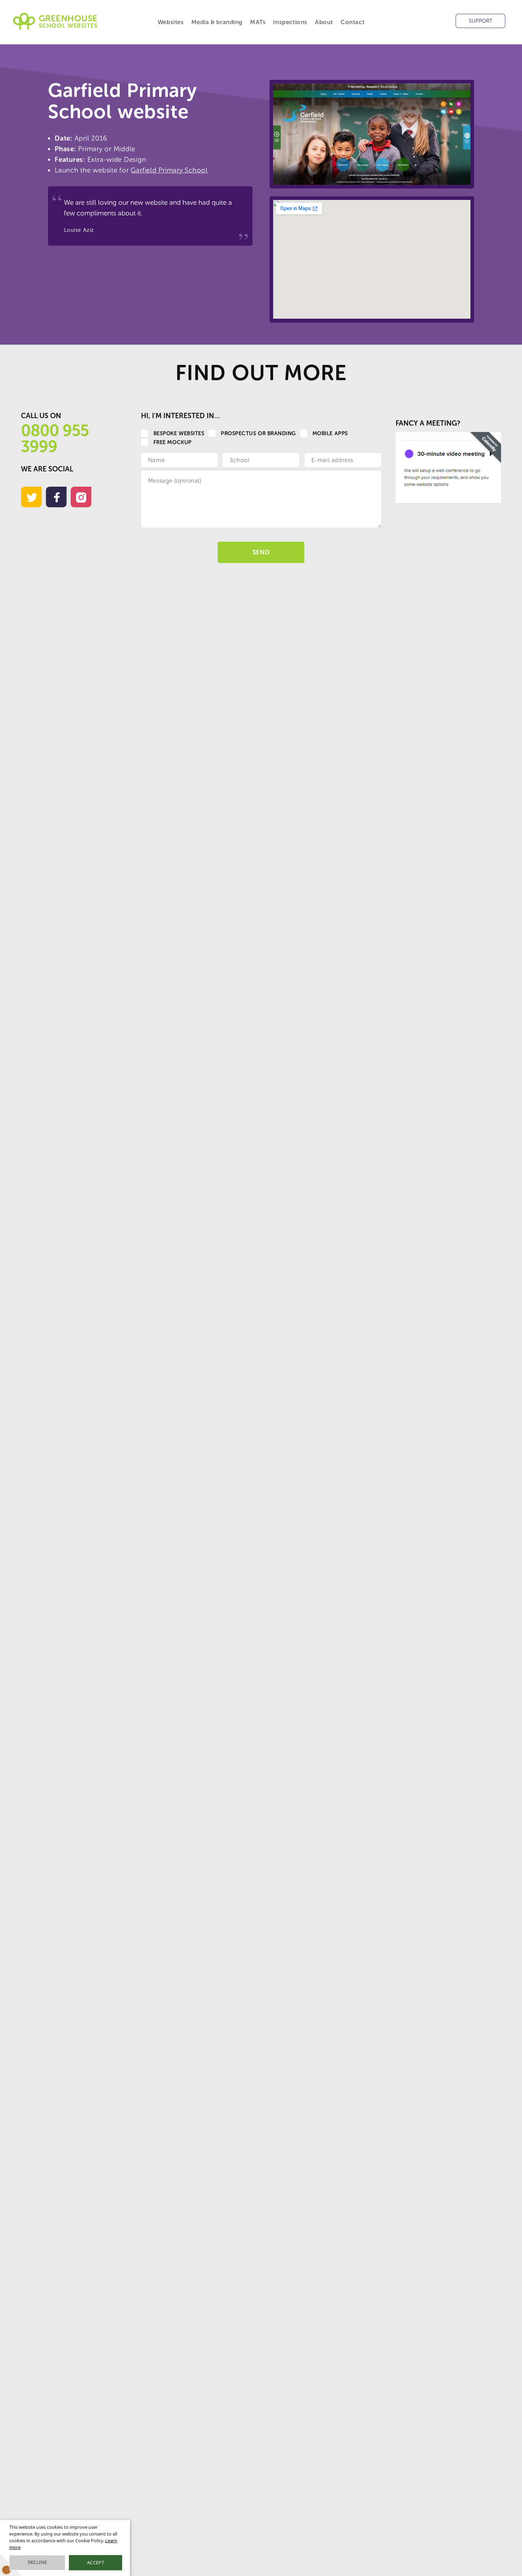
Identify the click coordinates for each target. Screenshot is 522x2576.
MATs (258, 22)
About (324, 22)
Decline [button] (37, 2562)
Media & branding (217, 22)
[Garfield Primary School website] (372, 134)
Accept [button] (96, 2563)
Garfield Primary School (169, 170)
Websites (171, 22)
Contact (352, 22)
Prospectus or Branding (258, 433)
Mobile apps (330, 433)
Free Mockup (173, 442)
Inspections (290, 22)
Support (481, 21)
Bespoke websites (179, 433)
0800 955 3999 (55, 439)
